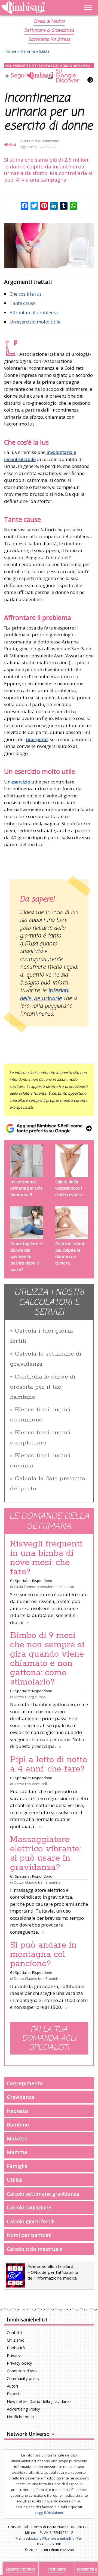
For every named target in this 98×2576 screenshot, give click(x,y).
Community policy (23, 2378)
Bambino (18, 2124)
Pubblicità (16, 2348)
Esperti (14, 2394)
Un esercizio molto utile (35, 322)
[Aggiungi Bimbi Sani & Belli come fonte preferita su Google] (49, 1128)
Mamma (28, 51)
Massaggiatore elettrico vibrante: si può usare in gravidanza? (45, 1854)
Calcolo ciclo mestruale (35, 2249)
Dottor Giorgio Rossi (30, 1697)
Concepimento (25, 2083)
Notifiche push (20, 2417)
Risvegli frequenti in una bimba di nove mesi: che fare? (46, 1558)
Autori (12, 2386)
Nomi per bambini (29, 2235)
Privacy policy (19, 2363)
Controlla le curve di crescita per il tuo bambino (43, 1387)
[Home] (36, 8)
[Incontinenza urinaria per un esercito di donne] (49, 246)
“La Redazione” (47, 141)
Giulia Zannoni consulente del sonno (44, 1587)
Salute (44, 51)
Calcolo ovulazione (29, 2207)
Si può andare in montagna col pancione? (43, 1954)
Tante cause (23, 303)
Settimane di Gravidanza (49, 31)
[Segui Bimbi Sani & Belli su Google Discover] (49, 73)
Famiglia (17, 2166)
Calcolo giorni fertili (31, 2221)
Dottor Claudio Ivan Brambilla (37, 1882)
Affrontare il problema (34, 312)
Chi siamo (16, 2340)
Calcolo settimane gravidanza (43, 2194)
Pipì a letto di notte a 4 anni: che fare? (49, 1764)
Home (11, 51)
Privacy (14, 2355)
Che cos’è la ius (26, 294)
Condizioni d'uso (22, 2371)
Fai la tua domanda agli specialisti (49, 2039)
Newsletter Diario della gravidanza (39, 2401)
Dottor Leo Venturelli (31, 1784)
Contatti (14, 2332)
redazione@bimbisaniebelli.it (49, 2538)
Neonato (17, 2111)
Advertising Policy (23, 2409)
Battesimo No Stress (49, 40)
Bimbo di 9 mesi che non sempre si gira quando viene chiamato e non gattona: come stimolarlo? (47, 1659)
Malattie (17, 2138)
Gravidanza (21, 2097)
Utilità (14, 2180)
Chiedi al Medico (49, 22)
